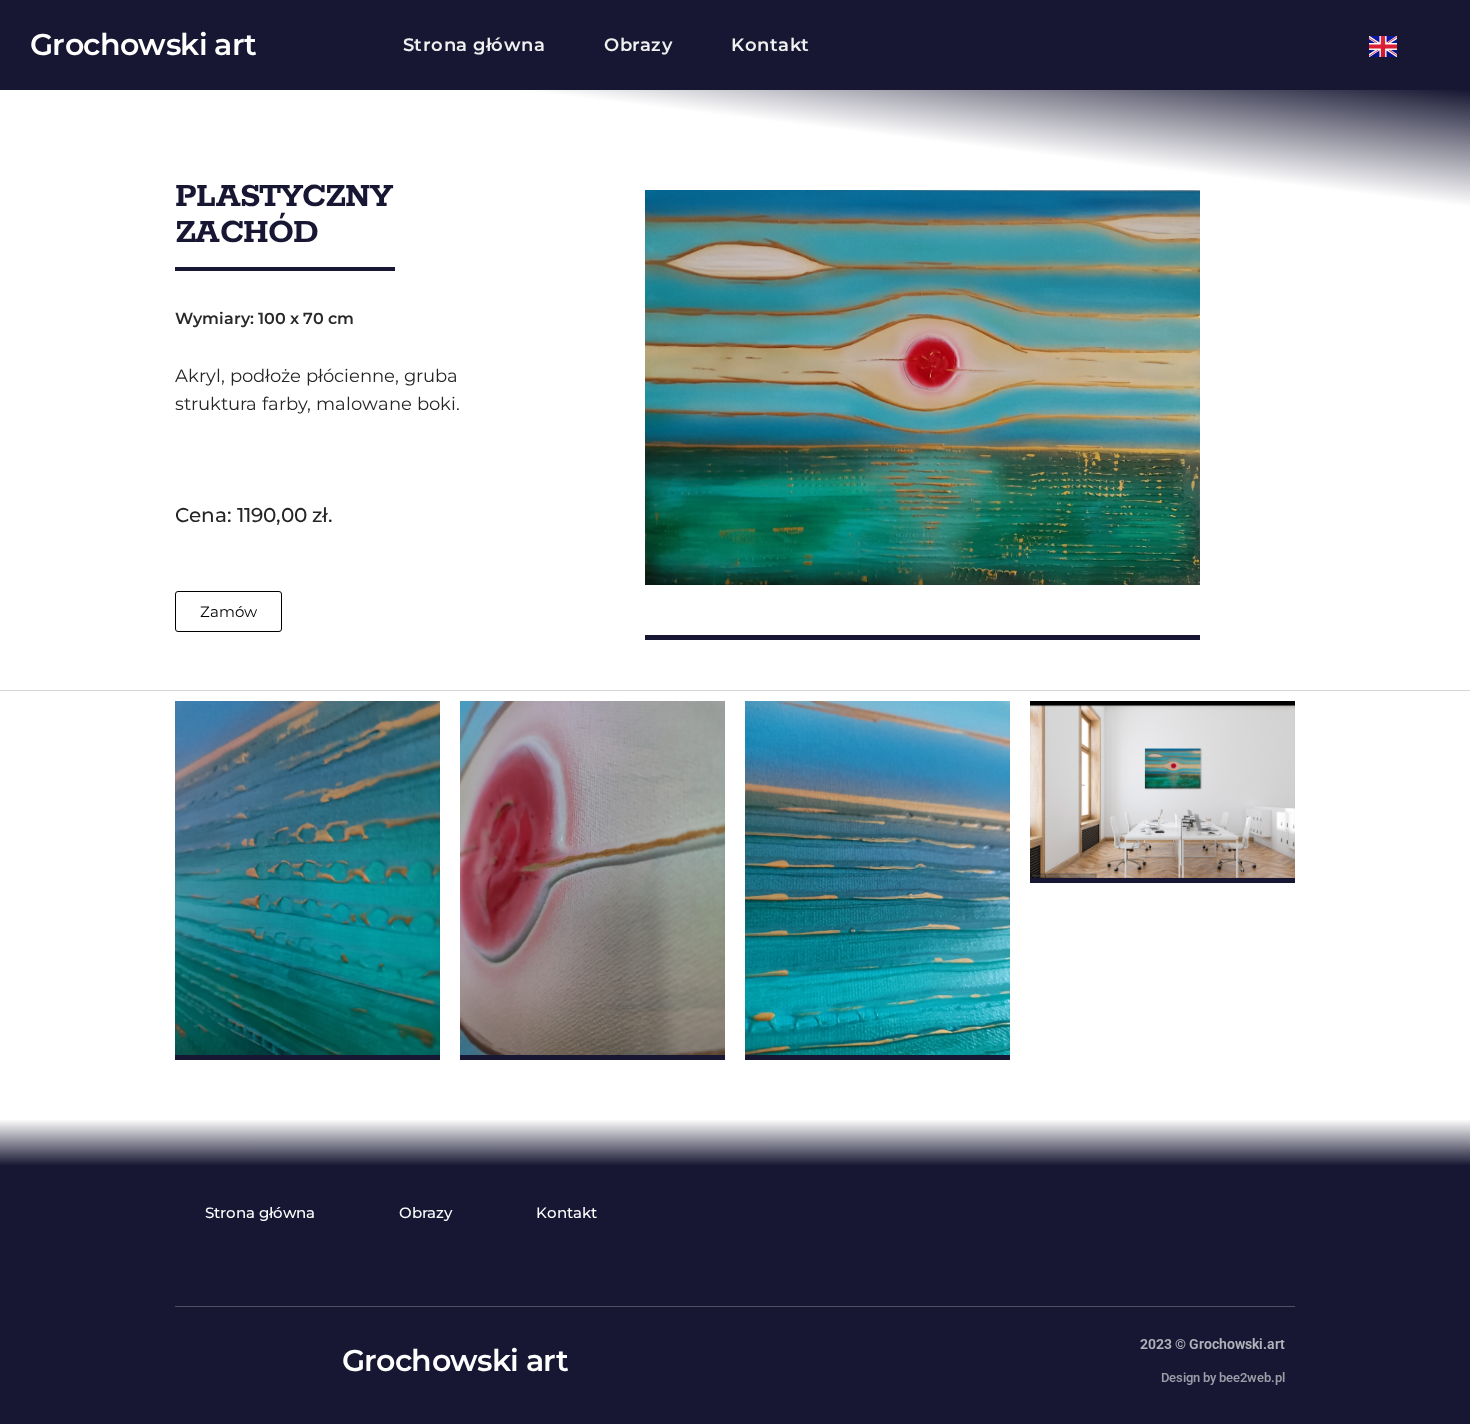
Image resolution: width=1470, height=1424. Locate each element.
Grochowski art (143, 44)
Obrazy (638, 45)
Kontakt (770, 45)
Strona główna (474, 45)
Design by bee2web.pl (1223, 1377)
